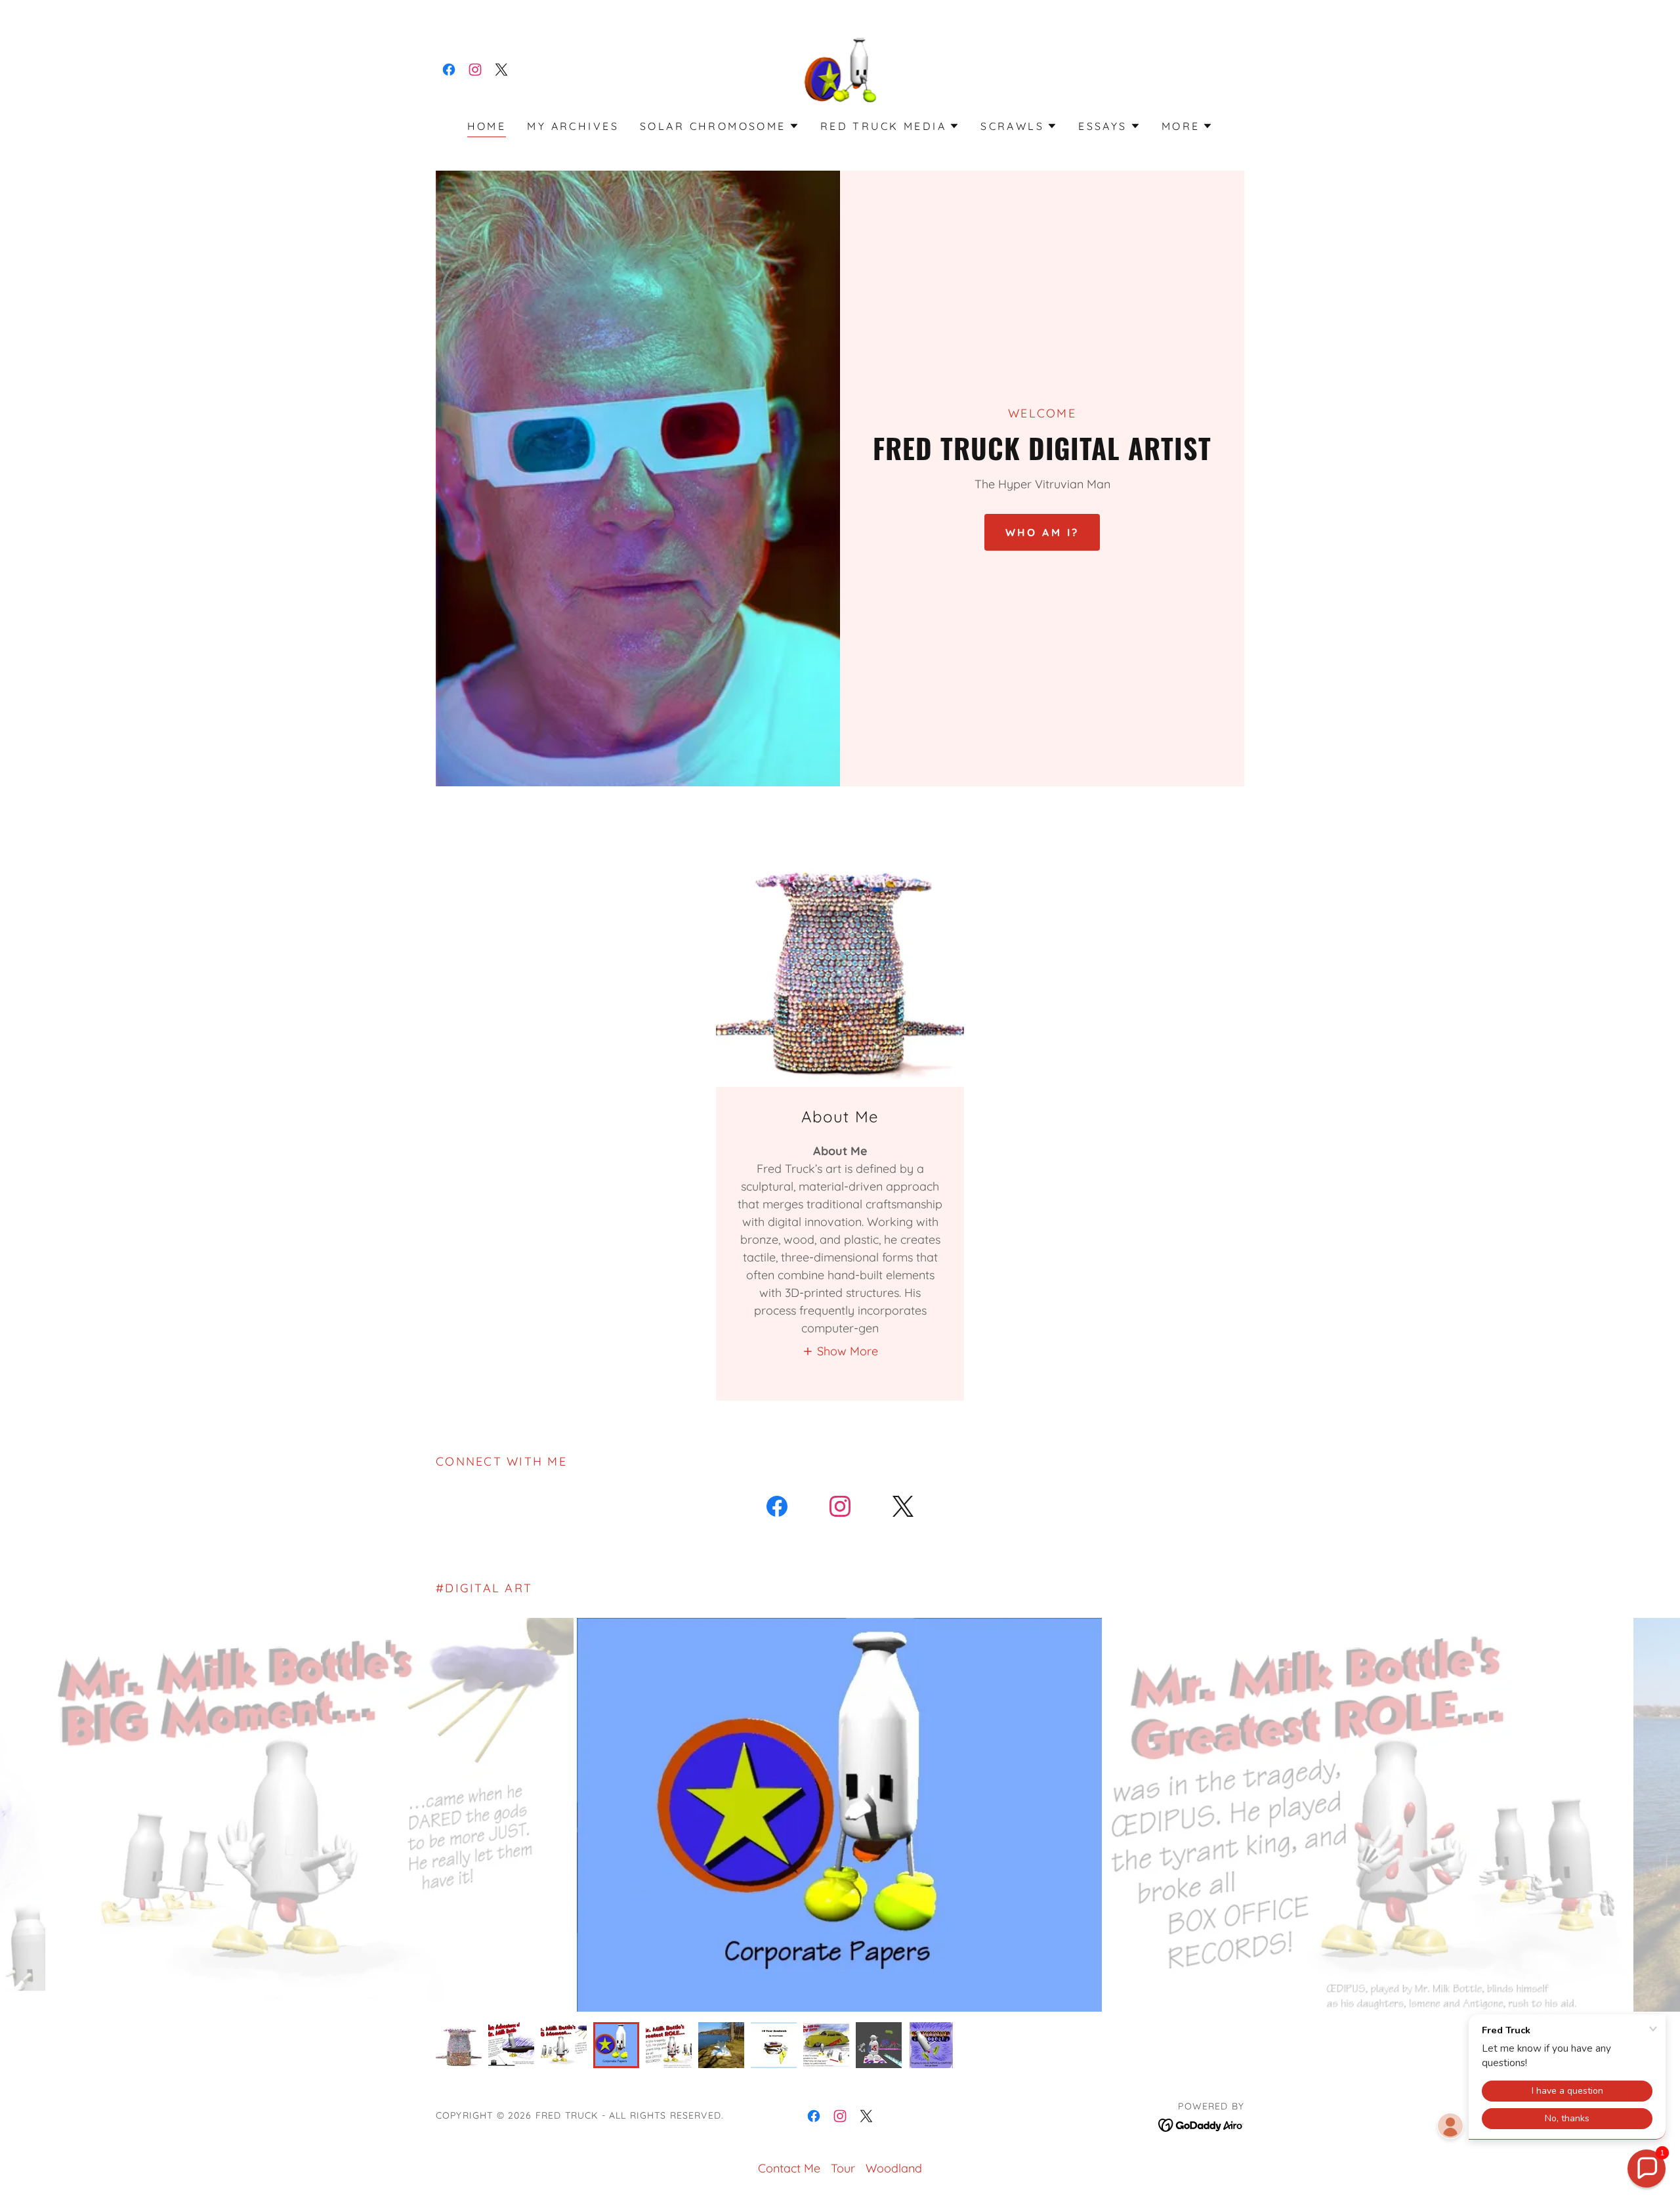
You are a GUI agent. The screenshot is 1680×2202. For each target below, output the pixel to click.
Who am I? (1042, 532)
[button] (720, 126)
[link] (449, 70)
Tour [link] (843, 2168)
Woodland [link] (894, 2168)
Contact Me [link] (789, 2168)
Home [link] (487, 126)
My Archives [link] (573, 126)
